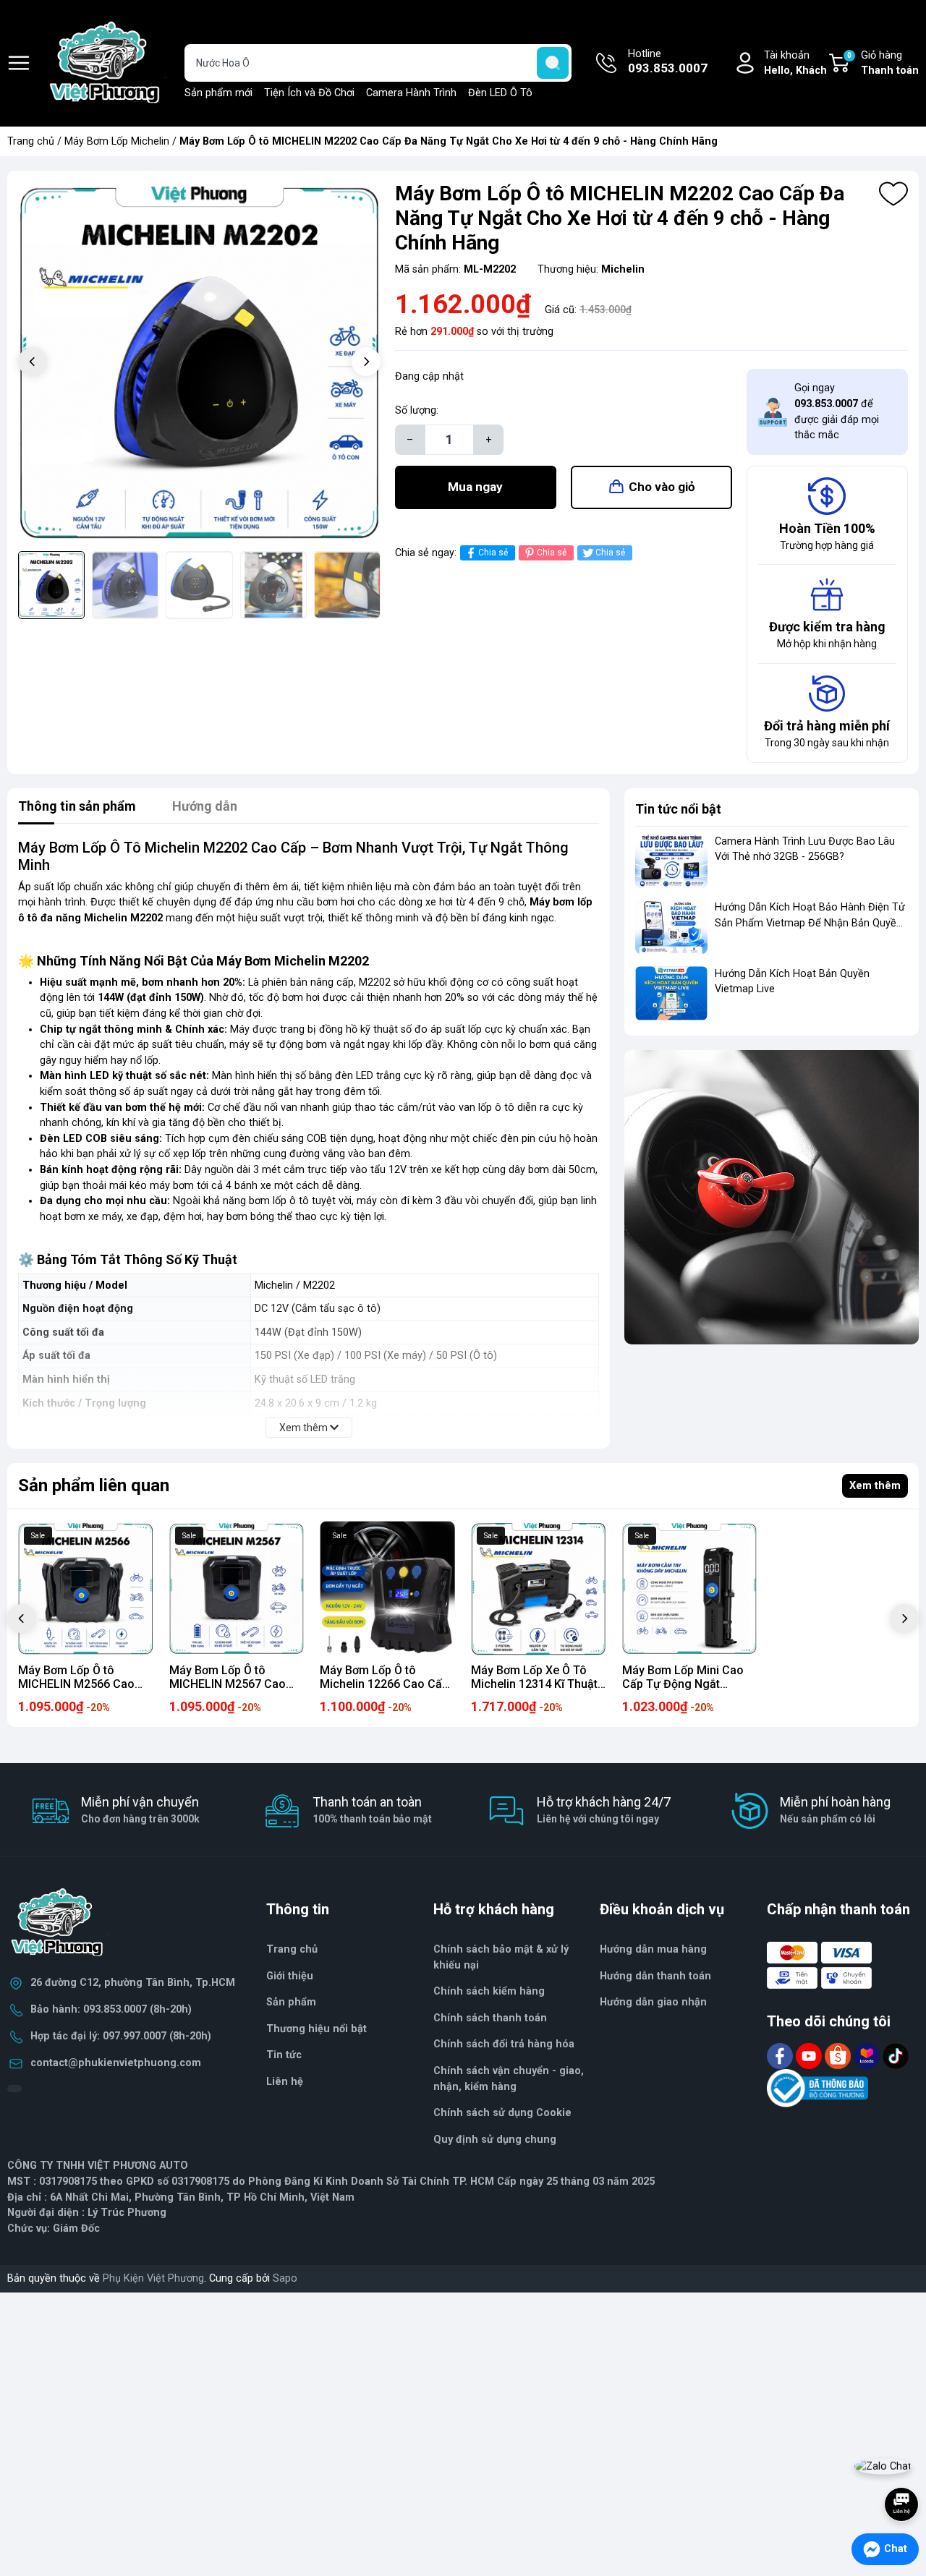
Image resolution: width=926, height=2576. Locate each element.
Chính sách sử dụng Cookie (502, 2113)
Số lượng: (417, 410)
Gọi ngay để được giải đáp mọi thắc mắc (837, 411)
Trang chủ (31, 141)
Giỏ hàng (883, 63)
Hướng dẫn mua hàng (653, 1949)
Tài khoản (795, 63)
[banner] (772, 1197)
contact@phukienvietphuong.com (116, 2063)
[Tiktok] (896, 2056)
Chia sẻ (493, 553)
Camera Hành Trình (411, 93)
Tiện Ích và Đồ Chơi (309, 93)
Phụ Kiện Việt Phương (153, 2278)
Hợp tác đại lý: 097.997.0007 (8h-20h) (121, 2036)
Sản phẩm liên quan (94, 1485)
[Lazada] (868, 2056)
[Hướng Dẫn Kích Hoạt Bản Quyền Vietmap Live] (671, 993)
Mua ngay (475, 487)
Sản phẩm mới (218, 93)
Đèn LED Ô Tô (500, 93)
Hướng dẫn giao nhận (653, 2002)
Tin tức (284, 2055)
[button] (366, 362)
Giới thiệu (290, 1976)
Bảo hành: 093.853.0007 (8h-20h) (111, 2009)
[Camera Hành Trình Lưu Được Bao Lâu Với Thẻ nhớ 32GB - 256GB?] (671, 861)
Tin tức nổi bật (678, 809)
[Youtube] (810, 2056)
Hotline (668, 62)
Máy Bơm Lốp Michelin (117, 141)
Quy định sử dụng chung (495, 2140)
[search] (553, 63)
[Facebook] (781, 2056)
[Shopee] (839, 2056)
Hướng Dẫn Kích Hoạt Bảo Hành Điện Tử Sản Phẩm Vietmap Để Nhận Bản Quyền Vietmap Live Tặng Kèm (810, 923)
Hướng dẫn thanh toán (655, 1976)
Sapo (285, 2278)
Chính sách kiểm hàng (489, 1991)
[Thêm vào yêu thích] (893, 194)
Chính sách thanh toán (490, 2018)
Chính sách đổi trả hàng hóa (504, 2044)
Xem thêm (875, 1486)
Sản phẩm (291, 2002)
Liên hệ (285, 2082)
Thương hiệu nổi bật (317, 2029)
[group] (199, 363)
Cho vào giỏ (662, 487)
